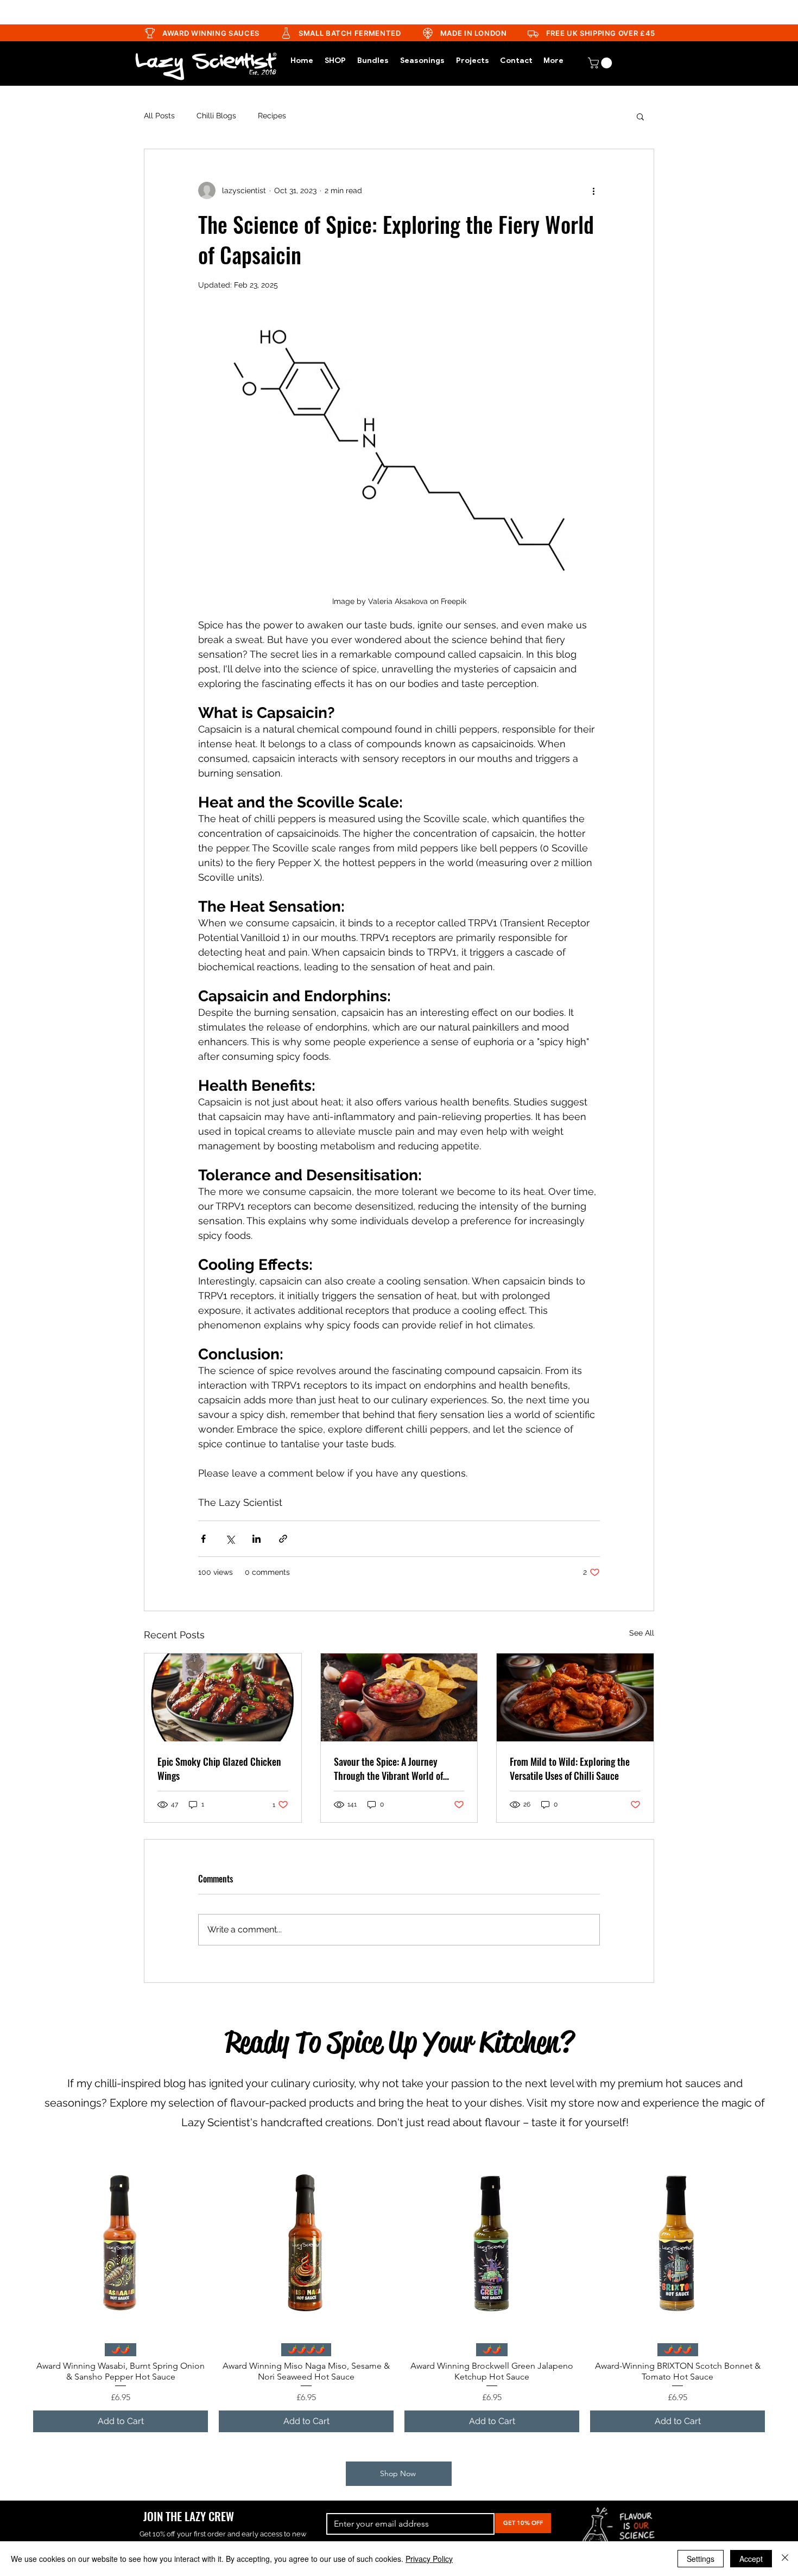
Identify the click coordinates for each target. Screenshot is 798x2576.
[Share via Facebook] (203, 1539)
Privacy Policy (429, 2559)
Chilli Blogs (216, 116)
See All (642, 1633)
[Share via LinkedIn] (256, 1539)
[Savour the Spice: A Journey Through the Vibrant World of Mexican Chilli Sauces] (399, 1697)
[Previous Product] (17, 2247)
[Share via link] (283, 1539)
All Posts (159, 116)
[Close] (785, 2559)
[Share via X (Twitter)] (230, 1539)
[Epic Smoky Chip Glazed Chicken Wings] (223, 1697)
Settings (701, 2559)
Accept (751, 2559)
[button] (640, 116)
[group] (399, 2296)
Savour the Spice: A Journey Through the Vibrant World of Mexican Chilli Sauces (388, 1769)
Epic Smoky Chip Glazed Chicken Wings (219, 1769)
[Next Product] (781, 2247)
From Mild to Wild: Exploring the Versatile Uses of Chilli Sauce (570, 1769)
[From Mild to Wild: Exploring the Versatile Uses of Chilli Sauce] (575, 1697)
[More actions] (593, 190)
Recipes (272, 116)
